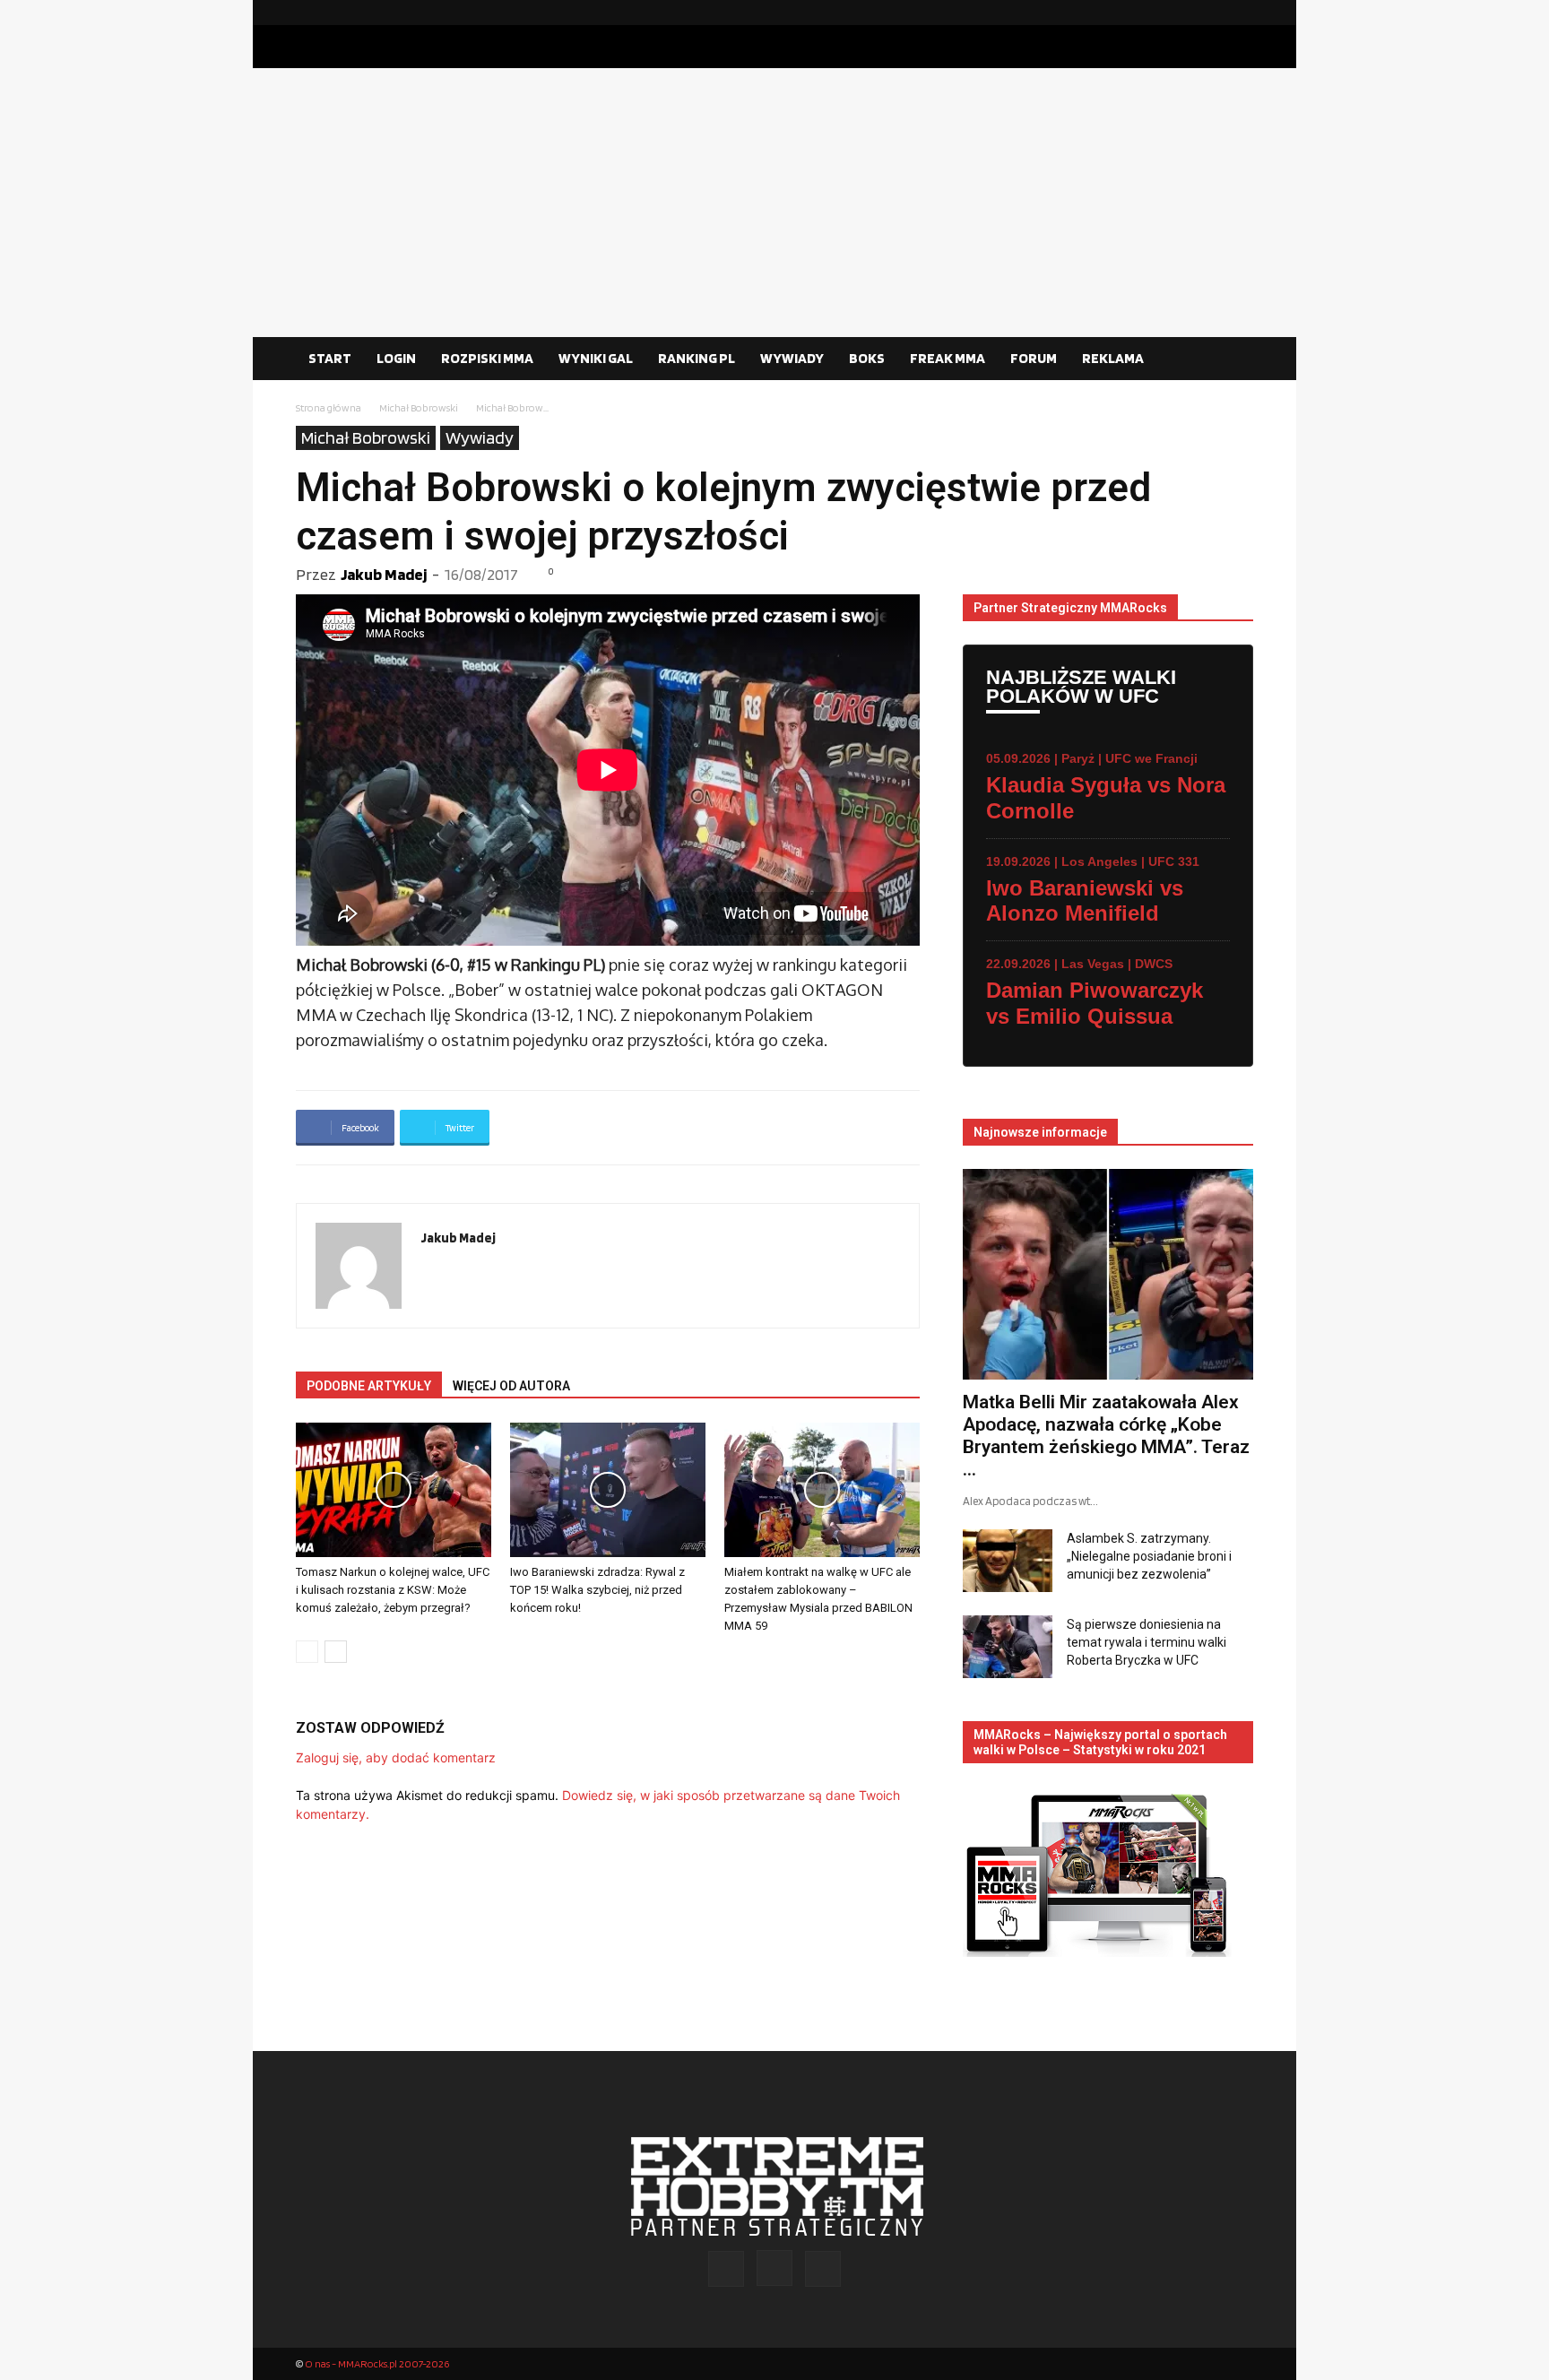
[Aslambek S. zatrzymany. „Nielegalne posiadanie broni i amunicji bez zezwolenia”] (1008, 1561)
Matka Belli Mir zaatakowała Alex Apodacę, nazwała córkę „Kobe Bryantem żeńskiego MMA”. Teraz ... (1106, 1436)
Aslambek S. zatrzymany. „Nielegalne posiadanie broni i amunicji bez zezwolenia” (1149, 1556)
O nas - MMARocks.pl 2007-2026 (377, 2363)
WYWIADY (792, 358)
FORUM (1034, 358)
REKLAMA (1113, 358)
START (330, 358)
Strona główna (329, 407)
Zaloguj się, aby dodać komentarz (396, 1757)
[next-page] (336, 1652)
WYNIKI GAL (596, 358)
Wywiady (480, 437)
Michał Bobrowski (419, 407)
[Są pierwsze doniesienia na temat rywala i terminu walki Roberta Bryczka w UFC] (1008, 1647)
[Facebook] (1182, 13)
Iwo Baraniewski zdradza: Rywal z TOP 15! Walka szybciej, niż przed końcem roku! (597, 1590)
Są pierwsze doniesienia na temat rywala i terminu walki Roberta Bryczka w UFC (1147, 1642)
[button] (1232, 359)
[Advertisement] (774, 203)
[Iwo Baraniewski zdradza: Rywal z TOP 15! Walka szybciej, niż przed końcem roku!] (608, 1490)
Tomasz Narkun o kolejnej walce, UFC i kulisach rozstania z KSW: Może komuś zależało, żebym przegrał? (393, 1590)
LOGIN (396, 358)
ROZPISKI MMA (487, 358)
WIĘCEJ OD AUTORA (511, 1386)
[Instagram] (1211, 13)
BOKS (867, 358)
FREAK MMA (948, 358)
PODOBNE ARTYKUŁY (369, 1386)
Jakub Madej (384, 574)
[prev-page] (307, 1652)
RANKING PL (697, 358)
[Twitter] (1240, 13)
